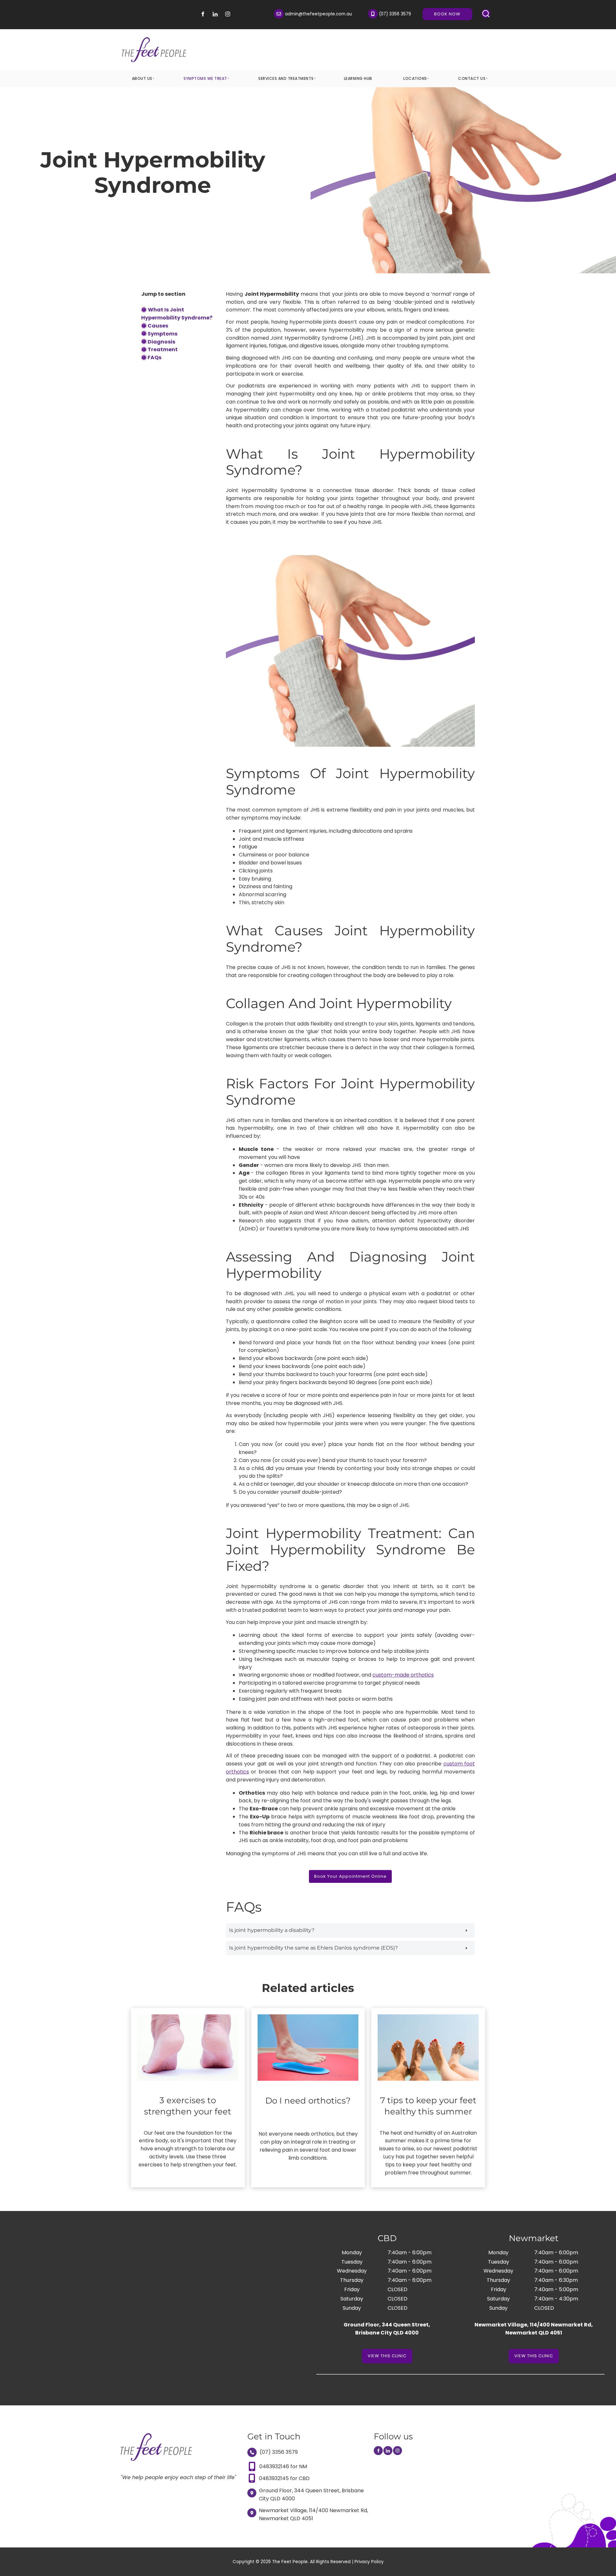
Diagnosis (161, 342)
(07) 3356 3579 (278, 2452)
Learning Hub (358, 78)
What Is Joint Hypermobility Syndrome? (177, 314)
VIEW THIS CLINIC (387, 2353)
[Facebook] (203, 14)
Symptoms (163, 334)
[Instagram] (228, 14)
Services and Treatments (286, 78)
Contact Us (472, 78)
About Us (142, 78)
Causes (158, 326)
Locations (415, 78)
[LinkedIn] (215, 14)
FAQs (154, 357)
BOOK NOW (459, 12)
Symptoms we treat (205, 78)
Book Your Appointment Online (350, 1874)
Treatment (163, 349)
